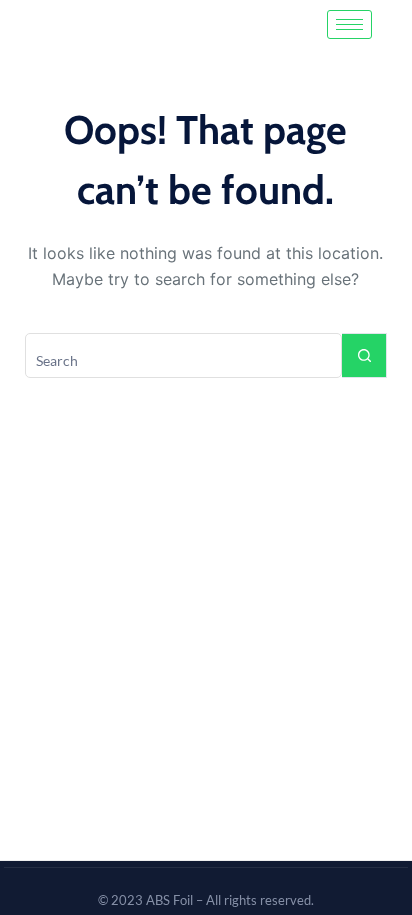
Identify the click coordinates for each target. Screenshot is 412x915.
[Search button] (364, 355)
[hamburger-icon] (349, 24)
